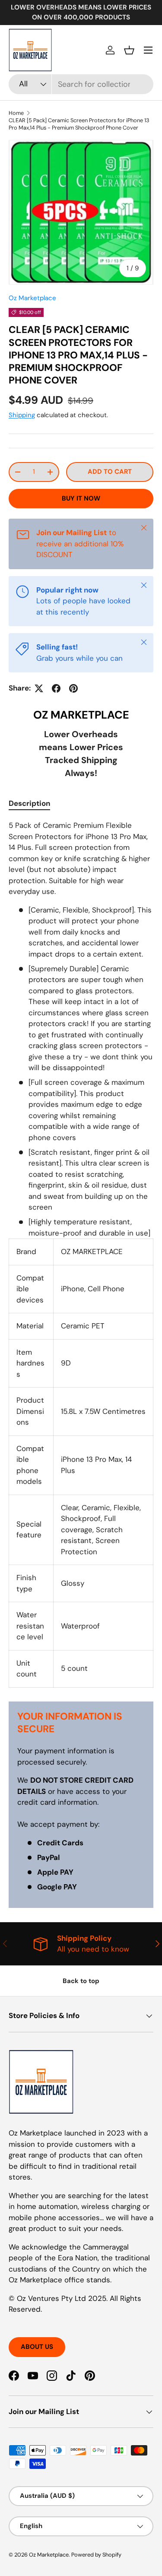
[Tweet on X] (39, 688)
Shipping (22, 415)
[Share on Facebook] (56, 688)
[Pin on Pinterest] (73, 688)
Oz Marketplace (32, 298)
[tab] (29, 803)
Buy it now (81, 498)
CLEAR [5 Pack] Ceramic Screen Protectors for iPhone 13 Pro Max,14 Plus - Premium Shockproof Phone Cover (79, 124)
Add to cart (110, 472)
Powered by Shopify (96, 2555)
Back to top (81, 1981)
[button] (129, 50)
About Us (37, 2347)
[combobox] (81, 84)
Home (16, 113)
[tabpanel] (81, 1254)
